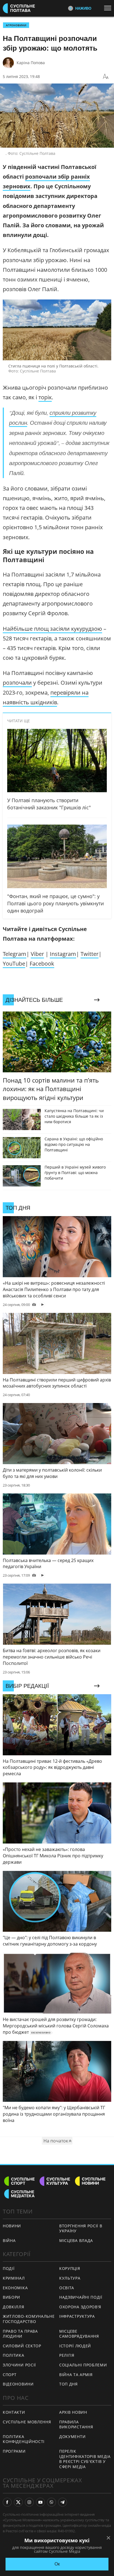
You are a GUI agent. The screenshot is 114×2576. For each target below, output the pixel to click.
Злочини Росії (19, 2365)
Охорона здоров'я (80, 2307)
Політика (14, 2355)
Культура (70, 2278)
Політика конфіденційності (24, 2439)
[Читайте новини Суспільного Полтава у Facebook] (7, 2502)
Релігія (67, 2355)
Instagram (63, 954)
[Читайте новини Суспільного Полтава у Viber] (51, 2502)
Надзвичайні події (81, 2297)
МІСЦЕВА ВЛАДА (76, 2240)
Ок (57, 2564)
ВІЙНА (9, 2240)
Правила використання (76, 2424)
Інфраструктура (77, 2316)
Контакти (14, 2412)
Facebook (42, 964)
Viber (37, 954)
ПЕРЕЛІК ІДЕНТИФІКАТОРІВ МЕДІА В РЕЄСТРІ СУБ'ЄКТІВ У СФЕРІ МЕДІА (85, 2459)
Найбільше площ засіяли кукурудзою (52, 629)
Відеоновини (18, 2384)
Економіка (15, 2288)
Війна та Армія (76, 2375)
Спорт (10, 2375)
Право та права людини (20, 2334)
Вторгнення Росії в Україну (81, 2228)
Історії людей (75, 2346)
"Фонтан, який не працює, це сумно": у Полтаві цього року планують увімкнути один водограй (55, 903)
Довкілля (14, 2307)
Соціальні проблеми (83, 2365)
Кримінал (14, 2278)
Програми (14, 2451)
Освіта (67, 2288)
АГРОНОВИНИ (16, 25)
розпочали (17, 683)
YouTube (14, 964)
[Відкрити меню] (109, 8)
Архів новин (73, 2412)
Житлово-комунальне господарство (29, 2319)
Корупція (70, 2268)
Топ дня (68, 2384)
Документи (72, 2436)
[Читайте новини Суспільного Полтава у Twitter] (18, 2502)
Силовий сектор (22, 2346)
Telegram (15, 954)
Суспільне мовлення (27, 2422)
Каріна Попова (31, 63)
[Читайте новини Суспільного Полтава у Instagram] (29, 2502)
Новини (12, 2226)
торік (45, 397)
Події (9, 2268)
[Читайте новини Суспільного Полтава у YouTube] (40, 2502)
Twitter (90, 954)
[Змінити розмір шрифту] (106, 77)
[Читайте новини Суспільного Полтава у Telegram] (63, 2502)
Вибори (11, 2297)
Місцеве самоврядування (79, 2334)
